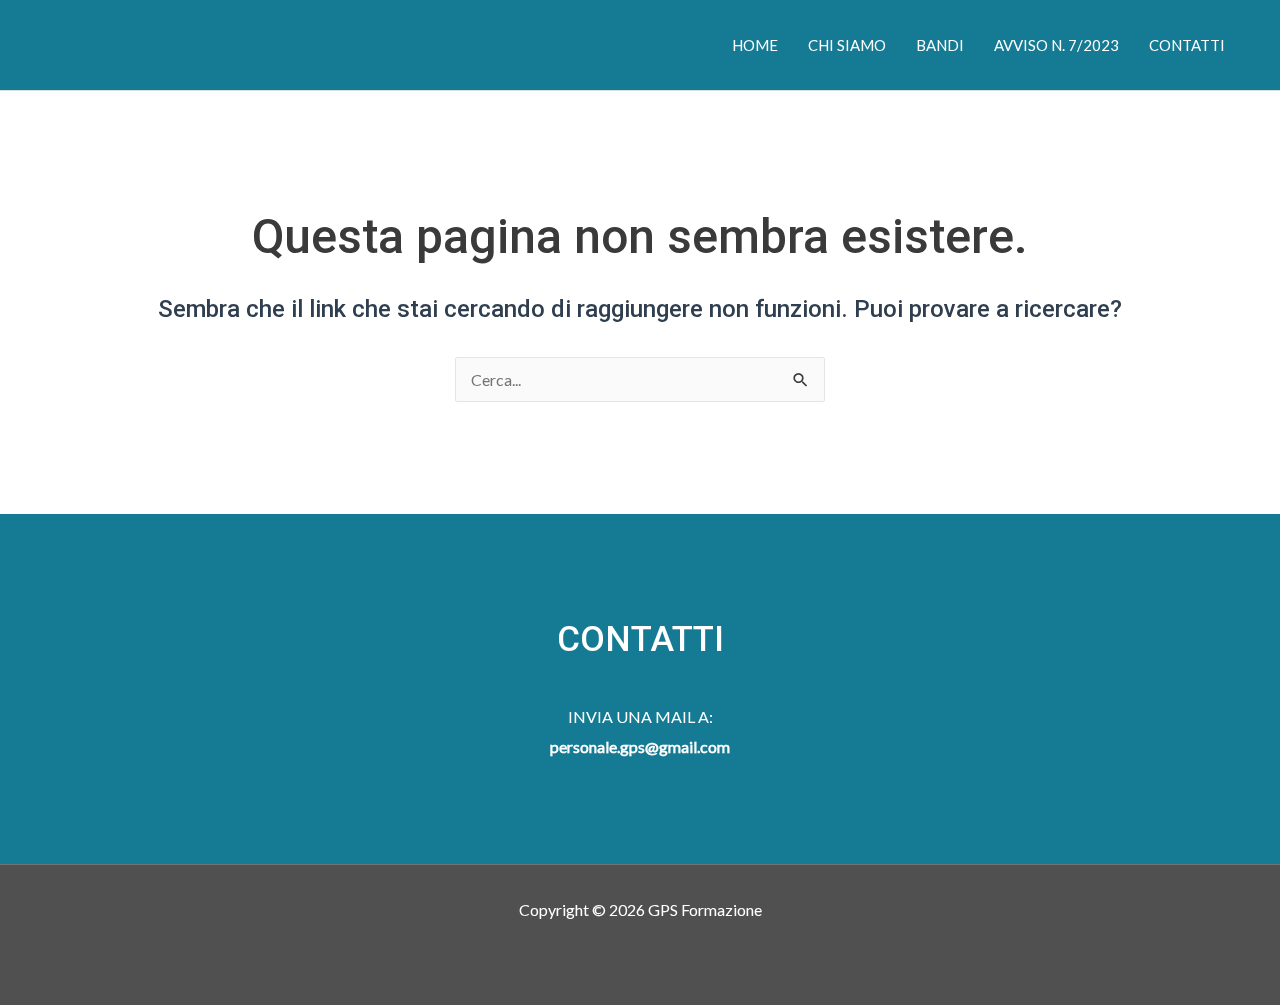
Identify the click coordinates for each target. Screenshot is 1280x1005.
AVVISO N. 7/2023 (1056, 45)
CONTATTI (1187, 45)
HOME (755, 45)
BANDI (940, 45)
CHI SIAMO (847, 45)
